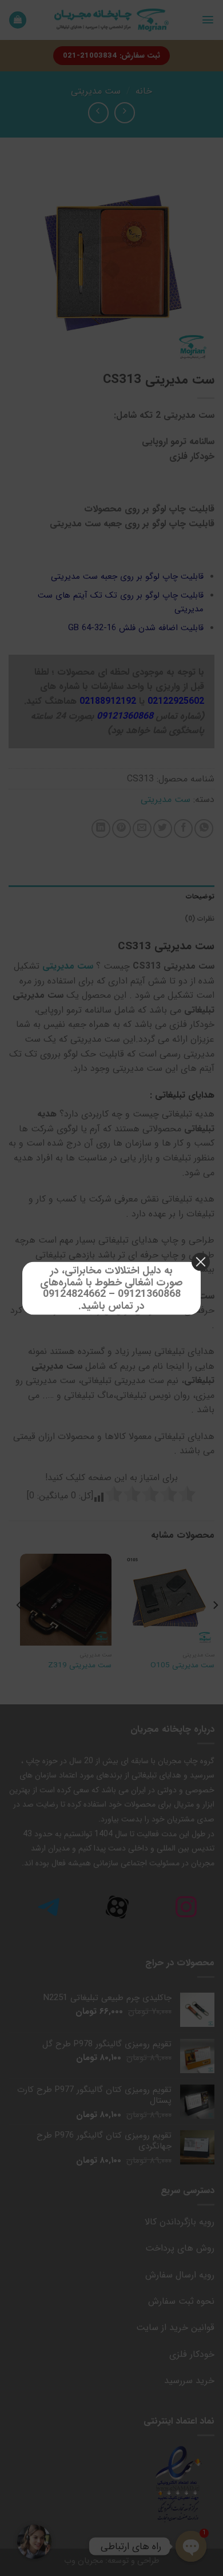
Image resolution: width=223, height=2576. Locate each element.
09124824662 (74, 1294)
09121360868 (149, 1294)
